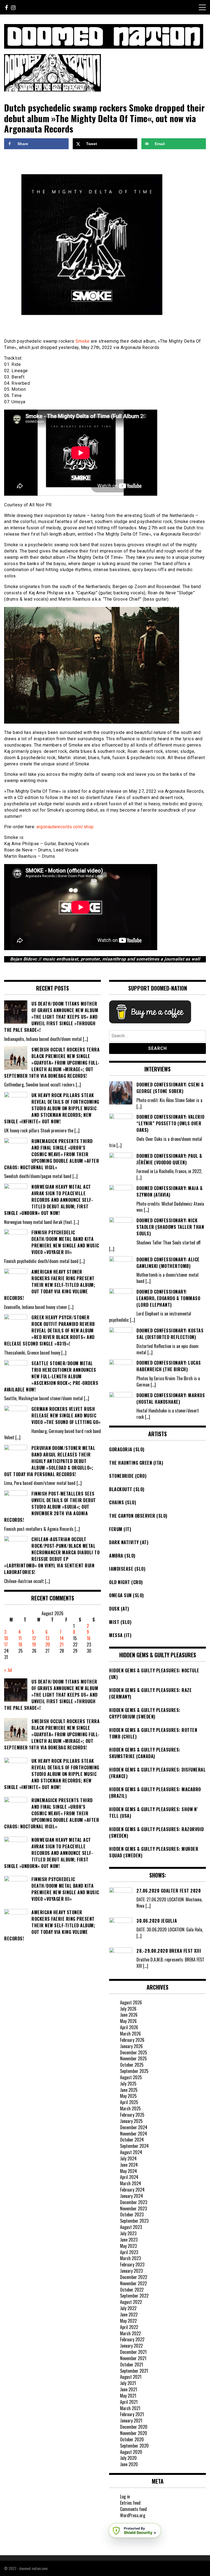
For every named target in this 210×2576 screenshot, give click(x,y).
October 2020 (132, 2439)
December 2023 (134, 2202)
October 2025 (132, 2065)
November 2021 (133, 2358)
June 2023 (129, 2240)
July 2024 (128, 2158)
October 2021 (132, 2364)
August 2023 (131, 2227)
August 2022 (131, 2302)
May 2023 (128, 2246)
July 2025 (128, 2084)
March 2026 (130, 2034)
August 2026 (131, 2002)
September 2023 (134, 2221)
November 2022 (133, 2283)
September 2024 (134, 2146)
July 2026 (128, 2009)
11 (20, 1638)
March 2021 (130, 2408)
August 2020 (131, 2452)
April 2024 (129, 2177)
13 (47, 1638)
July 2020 (128, 2458)
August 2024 (131, 2152)
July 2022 (128, 2308)
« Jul (8, 1670)
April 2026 (129, 2027)
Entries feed (130, 2503)
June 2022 (129, 2314)
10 (6, 1638)
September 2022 (134, 2296)
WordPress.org (133, 2515)
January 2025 (131, 2121)
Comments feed (133, 2509)
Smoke (83, 341)
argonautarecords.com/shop (65, 827)
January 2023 (131, 2271)
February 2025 (132, 2115)
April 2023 (129, 2252)
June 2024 (129, 2165)
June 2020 (129, 2464)
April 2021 (129, 2402)
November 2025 (133, 2058)
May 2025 (128, 2096)
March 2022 (130, 2333)
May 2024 (129, 2171)
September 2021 (134, 2371)
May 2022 (128, 2321)
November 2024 (134, 2134)
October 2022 (132, 2290)
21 (62, 1644)
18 (20, 1644)
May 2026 (128, 2021)
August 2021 (131, 2377)
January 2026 (131, 2046)
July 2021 (128, 2383)
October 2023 (132, 2214)
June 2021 (129, 2389)
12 (34, 1638)
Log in (125, 2496)
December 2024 (134, 2127)
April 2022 (129, 2327)
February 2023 (132, 2264)
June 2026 (129, 2015)
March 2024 (131, 2183)
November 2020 (134, 2433)
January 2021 (131, 2421)
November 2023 (133, 2208)
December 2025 (134, 2052)
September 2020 (134, 2446)
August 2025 (131, 2077)
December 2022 (134, 2277)
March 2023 (130, 2258)
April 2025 (129, 2102)
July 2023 (128, 2233)
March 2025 (130, 2108)
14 (62, 1638)
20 (48, 1644)
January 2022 (131, 2346)
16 (89, 1638)
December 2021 (133, 2352)
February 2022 (132, 2339)
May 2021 (128, 2396)
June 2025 (129, 2090)
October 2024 (132, 2140)
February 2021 (132, 2414)
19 (34, 1644)
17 (6, 1644)
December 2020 (134, 2427)
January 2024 (132, 2196)
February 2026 (132, 2040)
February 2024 (132, 2190)
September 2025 (134, 2071)
